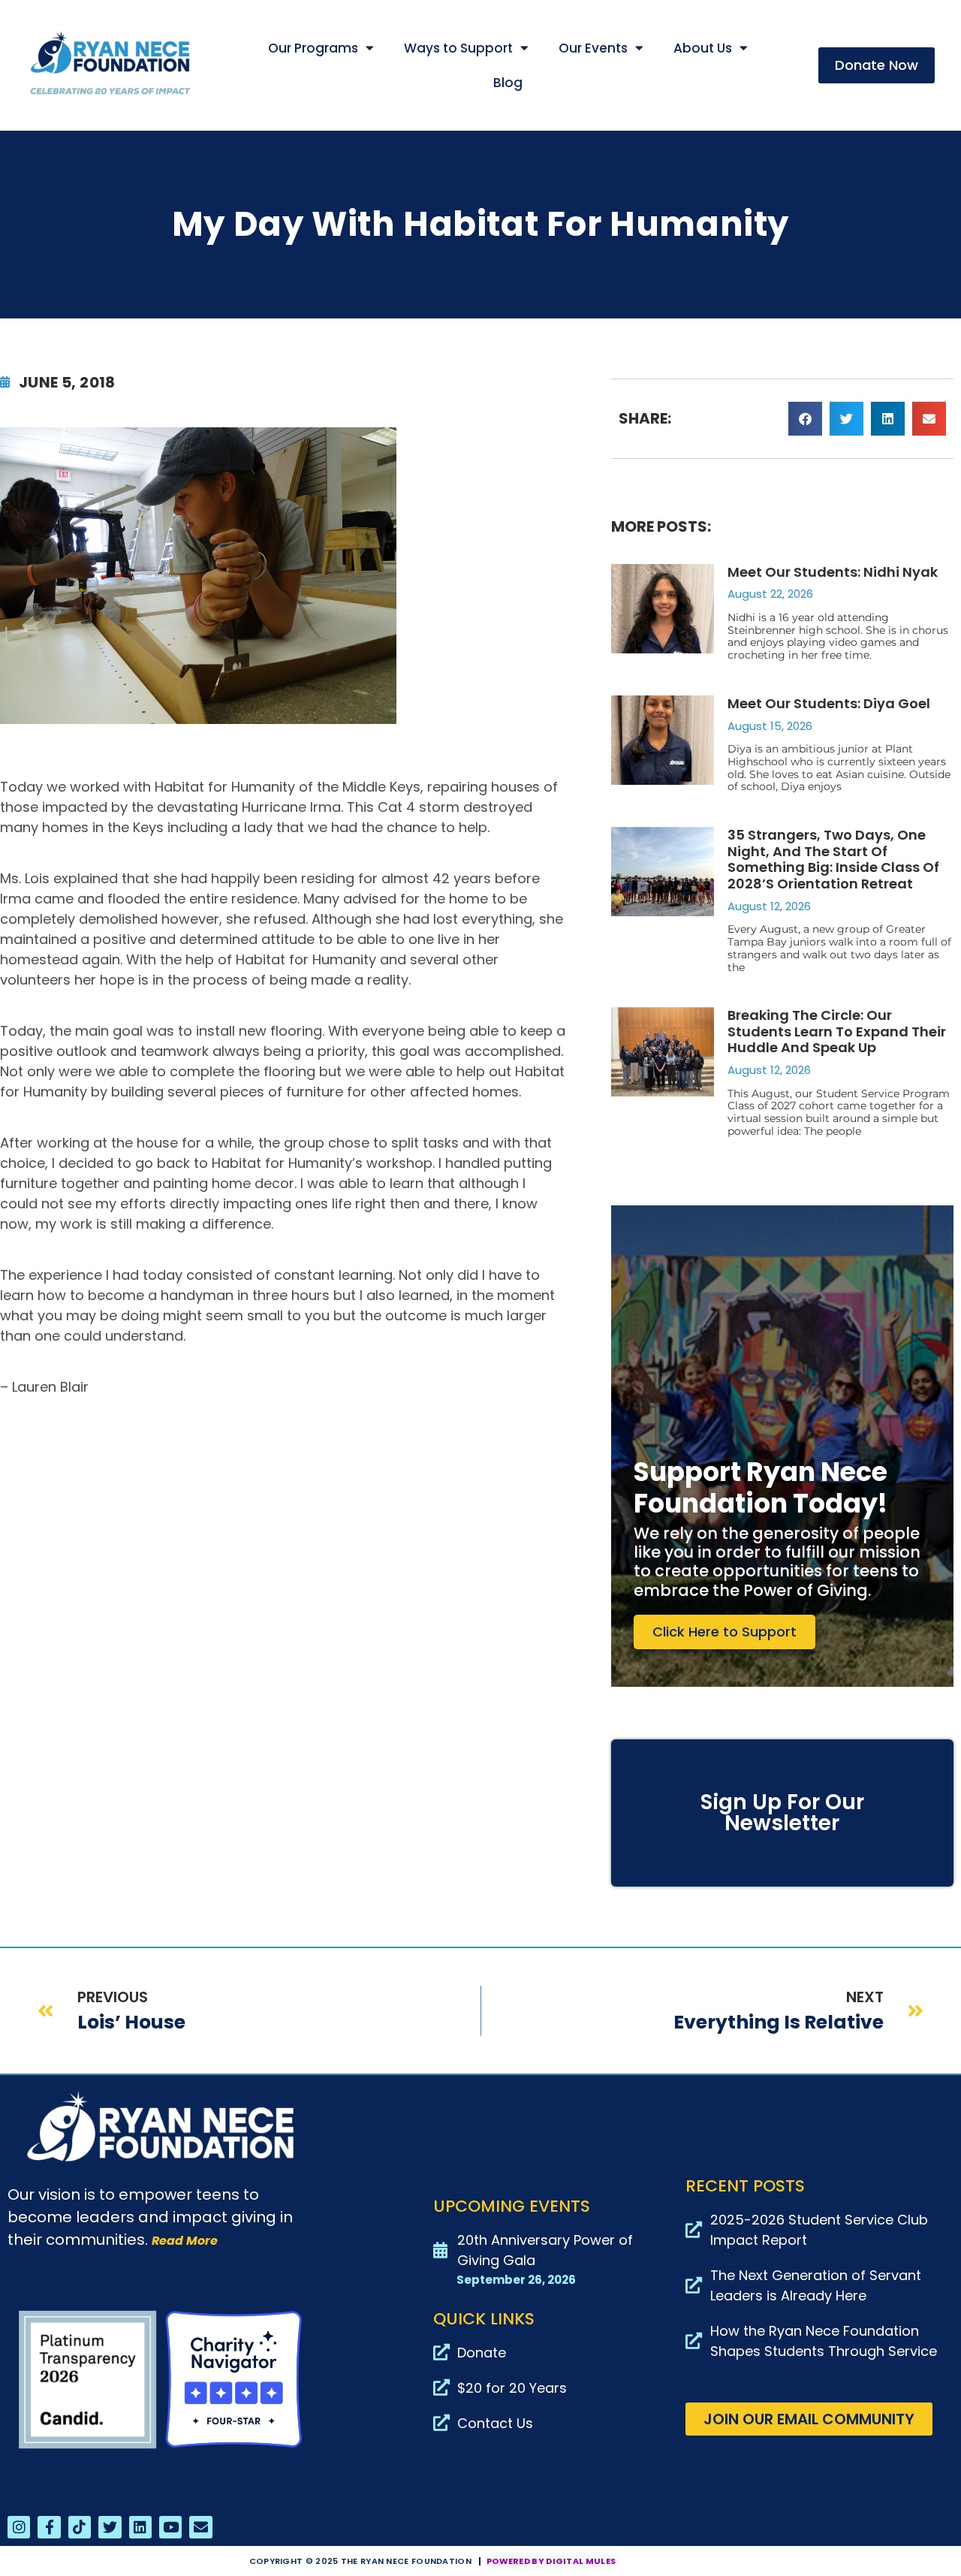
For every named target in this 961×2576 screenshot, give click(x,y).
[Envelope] (200, 2527)
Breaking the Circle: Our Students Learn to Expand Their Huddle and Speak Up (837, 1031)
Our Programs (313, 48)
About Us (703, 48)
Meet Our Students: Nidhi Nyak (833, 572)
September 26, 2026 (516, 2280)
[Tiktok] (80, 2527)
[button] (805, 419)
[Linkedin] (140, 2527)
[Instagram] (19, 2527)
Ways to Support (458, 48)
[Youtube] (170, 2527)
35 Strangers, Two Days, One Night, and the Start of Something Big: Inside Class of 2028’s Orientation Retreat (833, 859)
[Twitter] (110, 2527)
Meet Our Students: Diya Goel (829, 703)
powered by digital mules (551, 2561)
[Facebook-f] (49, 2527)
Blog (508, 83)
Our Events (593, 48)
